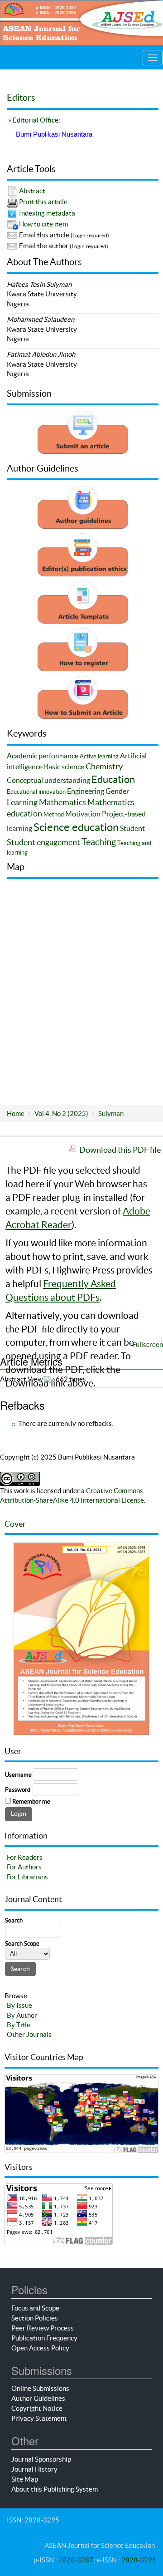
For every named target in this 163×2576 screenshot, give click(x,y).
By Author (22, 2015)
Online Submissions (40, 2388)
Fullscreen (148, 1345)
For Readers (25, 1857)
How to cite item (43, 224)
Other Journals (29, 2034)
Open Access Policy (40, 2348)
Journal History (34, 2469)
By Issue (19, 2005)
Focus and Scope (35, 2308)
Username (18, 1775)
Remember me (31, 1802)
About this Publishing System (55, 2489)
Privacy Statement (39, 2418)
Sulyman (111, 1113)
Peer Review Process (43, 2328)
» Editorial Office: (34, 120)
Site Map (25, 2479)
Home (16, 1113)
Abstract (32, 191)
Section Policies (35, 2318)
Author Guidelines (38, 2398)
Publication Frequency (44, 2338)
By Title (19, 2025)
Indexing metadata (47, 213)
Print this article (43, 202)
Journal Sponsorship (41, 2459)
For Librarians (27, 1877)
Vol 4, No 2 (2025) (61, 1113)
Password (18, 1790)
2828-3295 (139, 2560)
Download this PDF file (120, 1150)
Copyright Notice (37, 2408)
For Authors (24, 1867)
